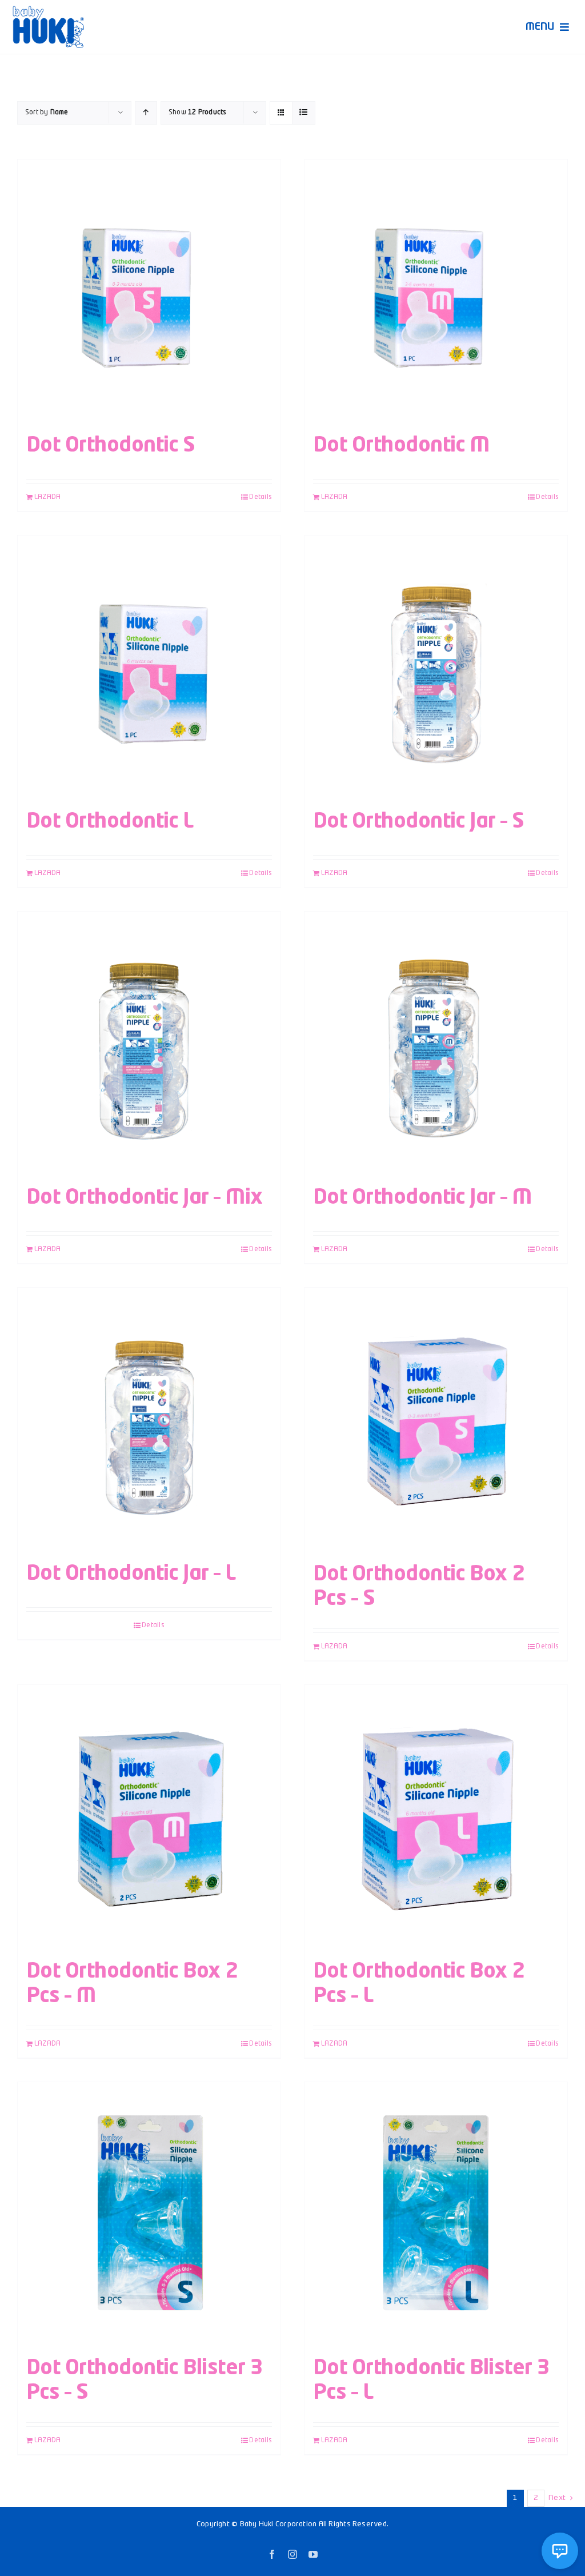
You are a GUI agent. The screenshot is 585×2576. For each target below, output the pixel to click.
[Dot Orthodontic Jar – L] (149, 1419)
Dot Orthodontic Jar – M (422, 1198)
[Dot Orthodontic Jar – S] (436, 667)
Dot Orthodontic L (110, 822)
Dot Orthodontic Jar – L (131, 1574)
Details (261, 497)
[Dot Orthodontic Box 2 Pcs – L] (436, 1817)
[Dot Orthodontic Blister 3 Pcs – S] (149, 2214)
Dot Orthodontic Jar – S (419, 822)
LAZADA (47, 497)
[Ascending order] (146, 113)
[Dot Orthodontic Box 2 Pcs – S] (436, 1419)
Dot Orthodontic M (401, 446)
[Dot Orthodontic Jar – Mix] (149, 1043)
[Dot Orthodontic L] (149, 667)
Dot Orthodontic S (111, 446)
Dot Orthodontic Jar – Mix (145, 1198)
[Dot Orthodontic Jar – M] (436, 1043)
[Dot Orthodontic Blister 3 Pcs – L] (436, 2214)
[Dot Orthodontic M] (436, 291)
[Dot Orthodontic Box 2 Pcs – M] (149, 1817)
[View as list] (304, 113)
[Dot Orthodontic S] (149, 291)
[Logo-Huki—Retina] (48, 10)
